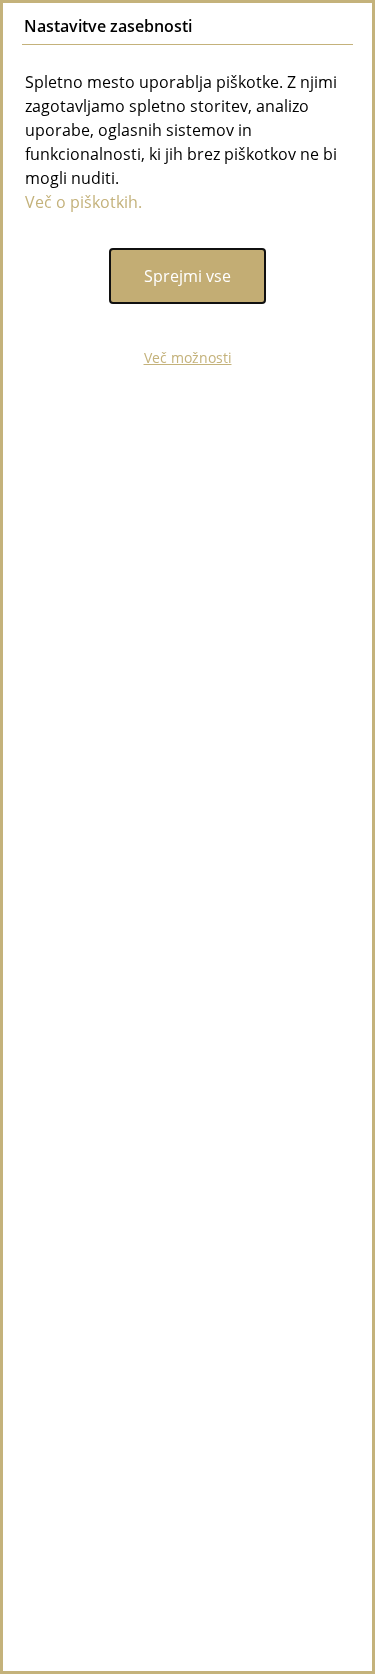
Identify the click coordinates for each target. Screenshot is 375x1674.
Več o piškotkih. (83, 202)
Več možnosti (188, 357)
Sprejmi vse (187, 276)
